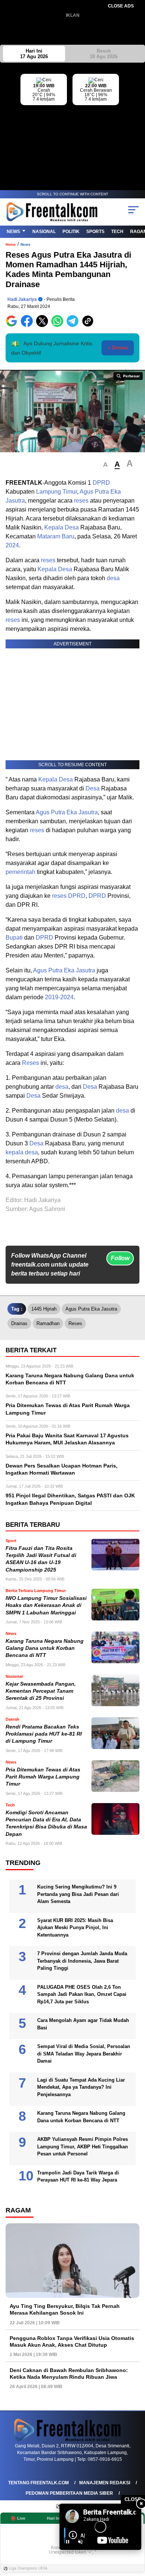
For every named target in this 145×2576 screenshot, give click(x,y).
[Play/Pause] (68, 2542)
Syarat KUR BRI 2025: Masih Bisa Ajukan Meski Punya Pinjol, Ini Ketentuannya (75, 1928)
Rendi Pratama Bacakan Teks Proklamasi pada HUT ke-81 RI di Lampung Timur (44, 1734)
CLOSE (133, 2499)
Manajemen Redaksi (105, 2483)
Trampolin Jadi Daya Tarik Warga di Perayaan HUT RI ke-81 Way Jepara (78, 2176)
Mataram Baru (56, 536)
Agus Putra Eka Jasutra (67, 812)
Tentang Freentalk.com (38, 2483)
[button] (105, 465)
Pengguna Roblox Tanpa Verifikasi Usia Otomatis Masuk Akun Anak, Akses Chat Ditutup (72, 2341)
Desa (93, 788)
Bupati (14, 938)
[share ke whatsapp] (59, 325)
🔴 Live (18, 2518)
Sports (95, 232)
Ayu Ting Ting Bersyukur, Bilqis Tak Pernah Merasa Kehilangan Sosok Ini (65, 2309)
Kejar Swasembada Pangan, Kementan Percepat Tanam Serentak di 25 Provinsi (41, 1691)
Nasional (44, 232)
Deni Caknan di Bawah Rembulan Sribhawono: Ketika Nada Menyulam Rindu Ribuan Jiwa (69, 2374)
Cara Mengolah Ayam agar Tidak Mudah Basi (83, 2024)
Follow (120, 1258)
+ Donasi (118, 348)
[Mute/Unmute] (80, 2542)
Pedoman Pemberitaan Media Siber (69, 2493)
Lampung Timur (57, 492)
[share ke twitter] (44, 325)
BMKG (139, 120)
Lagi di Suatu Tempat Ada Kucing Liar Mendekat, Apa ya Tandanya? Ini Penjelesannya (81, 2087)
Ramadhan (48, 1323)
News (13, 232)
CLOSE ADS (121, 6)
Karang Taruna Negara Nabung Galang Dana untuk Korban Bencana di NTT (45, 1648)
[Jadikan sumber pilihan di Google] (13, 325)
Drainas (19, 1323)
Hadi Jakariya (22, 299)
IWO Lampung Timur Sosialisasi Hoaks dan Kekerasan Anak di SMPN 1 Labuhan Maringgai (46, 1605)
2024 (12, 545)
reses (81, 501)
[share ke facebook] (28, 325)
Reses (30, 1063)
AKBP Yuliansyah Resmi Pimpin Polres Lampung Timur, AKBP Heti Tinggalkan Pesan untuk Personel (83, 2146)
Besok (104, 54)
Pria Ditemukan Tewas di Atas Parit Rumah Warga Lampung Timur (43, 1777)
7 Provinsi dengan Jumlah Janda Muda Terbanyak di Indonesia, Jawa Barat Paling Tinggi (82, 1961)
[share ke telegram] (73, 325)
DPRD (101, 483)
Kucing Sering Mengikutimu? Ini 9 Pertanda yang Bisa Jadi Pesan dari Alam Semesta (78, 1894)
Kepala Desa (62, 527)
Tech (117, 232)
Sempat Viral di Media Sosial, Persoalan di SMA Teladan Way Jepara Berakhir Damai (84, 2054)
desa (113, 578)
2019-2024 (59, 997)
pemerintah (20, 872)
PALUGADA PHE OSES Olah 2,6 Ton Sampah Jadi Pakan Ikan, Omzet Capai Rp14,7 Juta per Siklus (82, 1994)
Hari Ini (34, 54)
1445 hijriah (44, 1309)
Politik (71, 232)
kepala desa (22, 1152)
